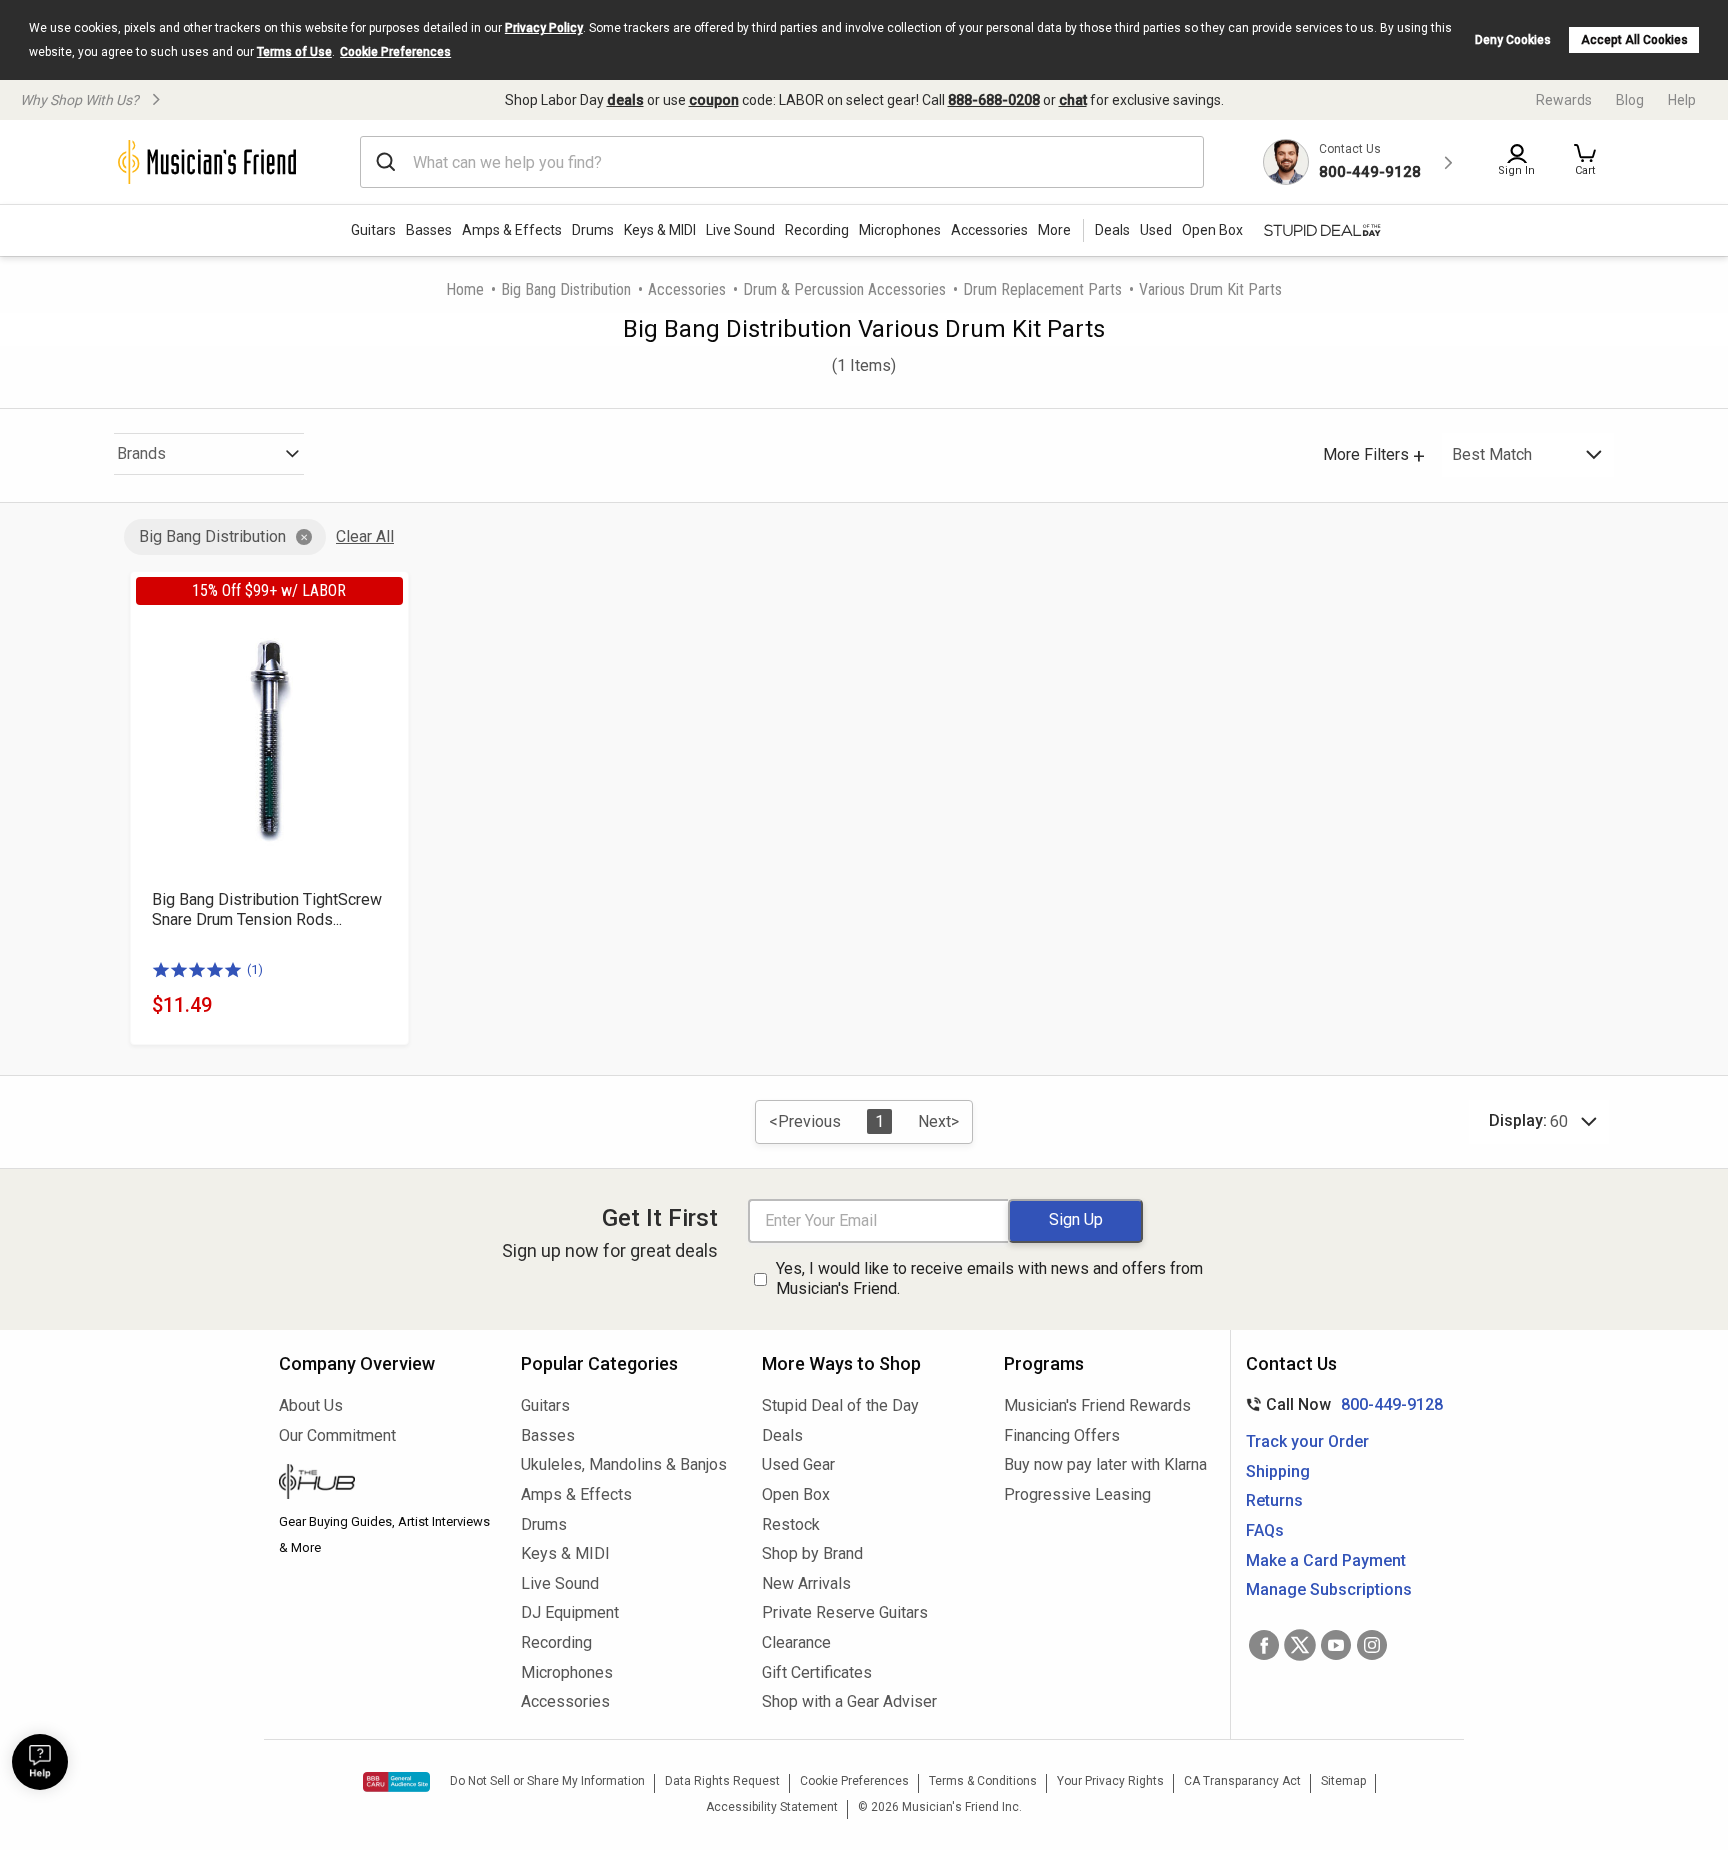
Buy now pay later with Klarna (1105, 1464)
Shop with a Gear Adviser (849, 1701)
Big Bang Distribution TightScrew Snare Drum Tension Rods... (267, 909)
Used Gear (798, 1464)
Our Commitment (337, 1435)
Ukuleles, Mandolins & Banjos (624, 1464)
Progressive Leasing (1077, 1494)
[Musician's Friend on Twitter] (1300, 1645)
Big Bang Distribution (566, 289)
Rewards (1564, 100)
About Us (311, 1405)
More (1054, 230)
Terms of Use (294, 52)
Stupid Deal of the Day (840, 1405)
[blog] (385, 1484)
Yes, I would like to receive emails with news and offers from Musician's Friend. (989, 1279)
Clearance (796, 1642)
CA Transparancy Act (1242, 1781)
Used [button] (1156, 230)
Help (1682, 100)
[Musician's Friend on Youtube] (1336, 1645)
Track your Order (1307, 1441)
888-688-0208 (994, 100)
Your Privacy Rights (1110, 1781)
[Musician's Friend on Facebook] (1264, 1645)
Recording (817, 230)
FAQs (1265, 1530)
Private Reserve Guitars (845, 1612)
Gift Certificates (817, 1672)
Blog (1630, 100)
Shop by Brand (812, 1553)
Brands (141, 453)
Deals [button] (1112, 230)
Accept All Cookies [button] (1634, 40)
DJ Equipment (570, 1612)
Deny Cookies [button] (1513, 40)
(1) (255, 969)
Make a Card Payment (1326, 1560)
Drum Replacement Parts (1042, 289)
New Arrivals (806, 1583)
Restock (791, 1524)
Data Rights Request (722, 1781)
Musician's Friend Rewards (1097, 1405)
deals (625, 100)
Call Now (1340, 1404)
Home (465, 289)
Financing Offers (1062, 1435)
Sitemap (1343, 1781)
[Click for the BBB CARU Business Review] (396, 1782)
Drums (593, 230)
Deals (782, 1435)
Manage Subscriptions (1329, 1589)
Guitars (373, 230)
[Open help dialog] (40, 1762)
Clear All (365, 536)
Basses (429, 230)
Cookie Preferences (395, 52)
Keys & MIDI (660, 230)
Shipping (1278, 1471)
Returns (1274, 1500)
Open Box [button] (1212, 230)
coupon (714, 100)
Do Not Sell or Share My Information (547, 1781)
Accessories (989, 230)
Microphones (900, 230)
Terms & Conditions (983, 1781)
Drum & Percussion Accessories (844, 289)
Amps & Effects (512, 230)
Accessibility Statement (772, 1807)
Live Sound (740, 230)
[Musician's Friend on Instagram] (1372, 1645)
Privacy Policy (544, 28)
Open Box (796, 1494)
